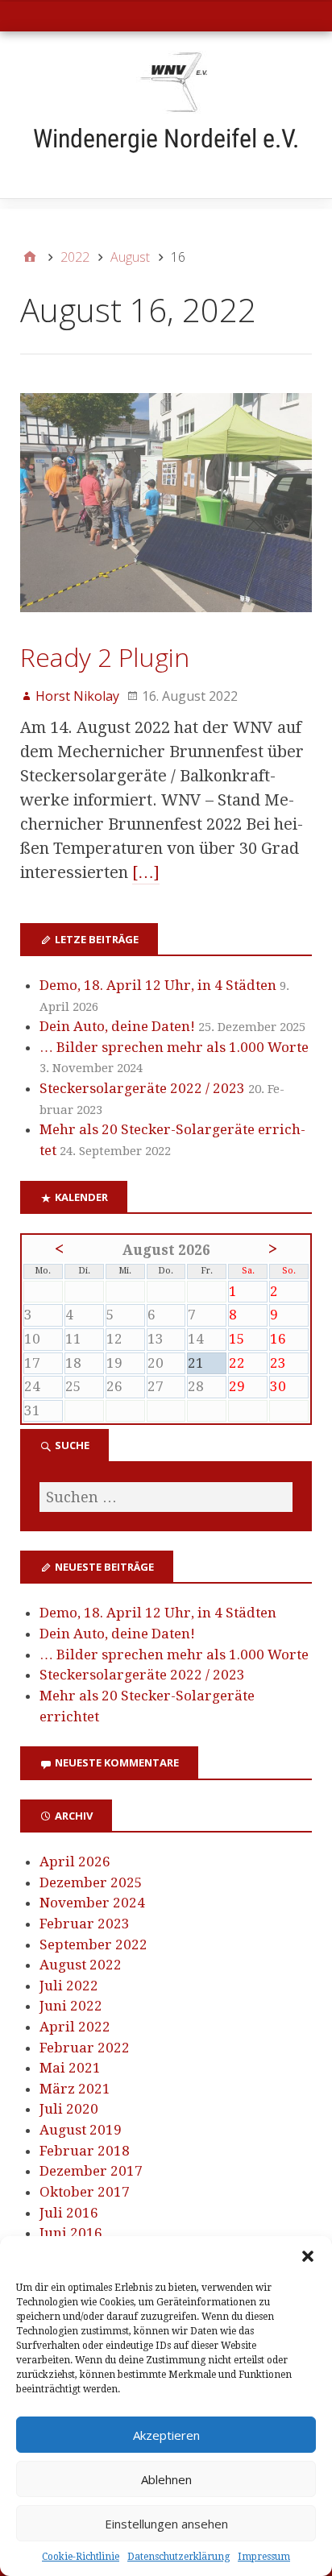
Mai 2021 (70, 2068)
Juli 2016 (69, 2213)
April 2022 (75, 2027)
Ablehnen (166, 2479)
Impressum (264, 2557)
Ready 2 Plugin (105, 657)
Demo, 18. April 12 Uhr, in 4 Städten (158, 985)
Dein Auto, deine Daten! (117, 1026)
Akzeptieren (166, 2435)
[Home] (30, 257)
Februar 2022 (85, 2048)
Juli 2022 (69, 1986)
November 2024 (92, 1903)
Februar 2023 (85, 1924)
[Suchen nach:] (166, 1497)
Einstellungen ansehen (166, 2524)
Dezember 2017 (91, 2171)
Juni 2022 (71, 2006)
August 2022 (81, 1965)
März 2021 (75, 2089)
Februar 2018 (85, 2151)
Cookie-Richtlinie (81, 2557)
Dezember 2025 (91, 1882)
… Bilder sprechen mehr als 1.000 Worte (174, 1047)
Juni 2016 (71, 2233)
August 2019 (81, 2130)
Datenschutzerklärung (178, 2557)
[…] (146, 872)
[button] (308, 2256)
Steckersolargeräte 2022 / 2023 (142, 1088)
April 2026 (75, 1862)
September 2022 (93, 1944)
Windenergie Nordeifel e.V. (166, 139)
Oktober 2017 (85, 2192)
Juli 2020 (69, 2109)
